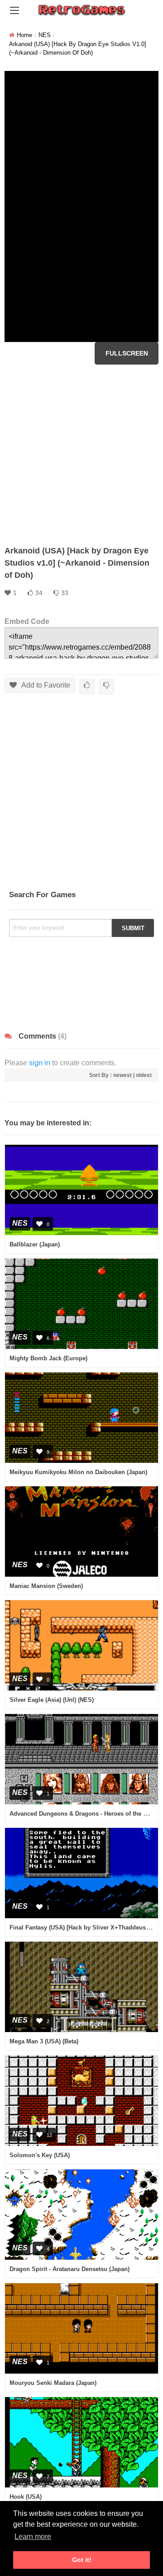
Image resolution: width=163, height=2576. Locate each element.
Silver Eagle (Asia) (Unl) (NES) (52, 1700)
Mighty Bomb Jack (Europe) (48, 1358)
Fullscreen (127, 353)
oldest (144, 1075)
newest (122, 1075)
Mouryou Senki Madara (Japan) (53, 2383)
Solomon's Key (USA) (40, 2155)
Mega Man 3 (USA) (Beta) (44, 2041)
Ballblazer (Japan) (35, 1244)
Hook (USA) (26, 2497)
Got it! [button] (82, 2560)
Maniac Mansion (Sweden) (46, 1586)
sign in (40, 1063)
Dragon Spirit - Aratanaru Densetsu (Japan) (70, 2269)
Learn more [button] (33, 2536)
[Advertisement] (81, 455)
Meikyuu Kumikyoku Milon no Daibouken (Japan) (78, 1472)
